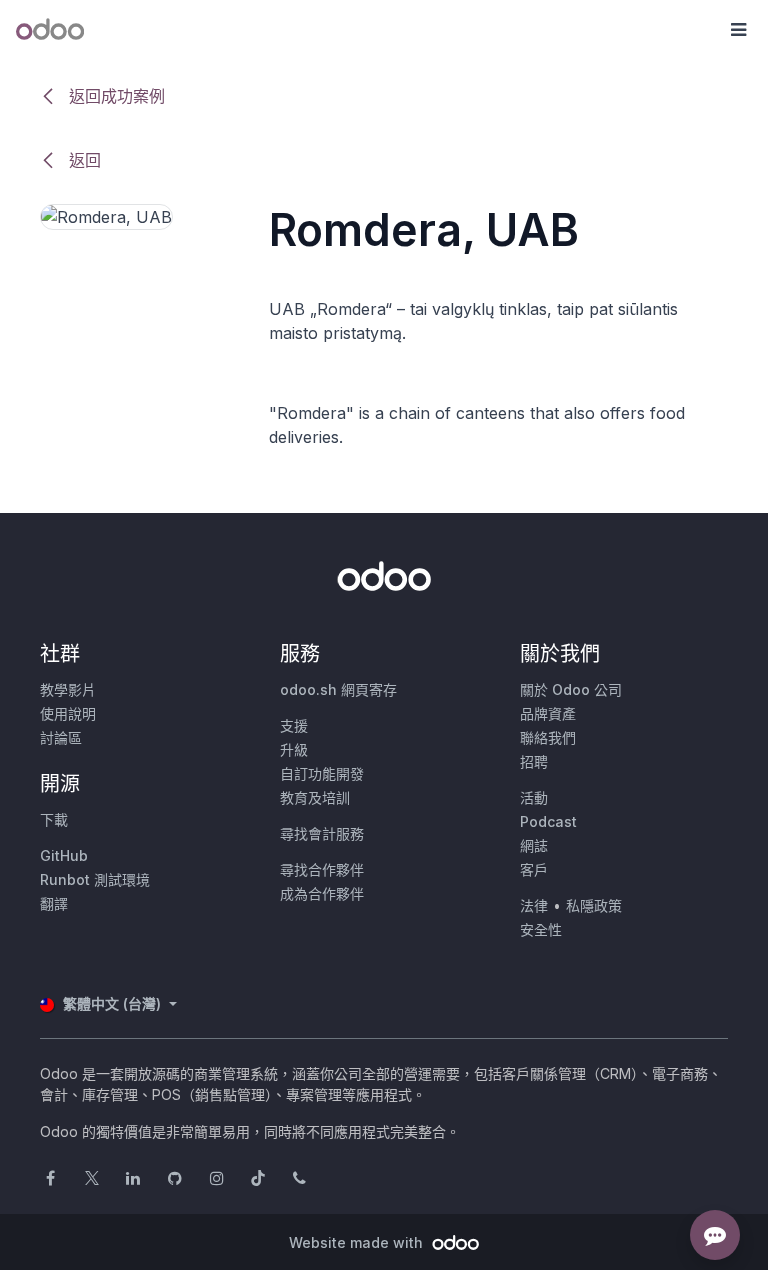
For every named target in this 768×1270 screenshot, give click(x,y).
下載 (54, 819)
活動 (534, 797)
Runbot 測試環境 (95, 879)
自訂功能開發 (322, 773)
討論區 (61, 737)
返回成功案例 (114, 96)
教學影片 (68, 689)
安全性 (541, 929)
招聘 (534, 761)
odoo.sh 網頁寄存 (338, 689)
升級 (294, 749)
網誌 (534, 845)
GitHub (64, 855)
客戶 (534, 869)
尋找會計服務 (322, 833)
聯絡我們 (548, 737)
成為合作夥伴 (322, 893)
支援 (294, 725)
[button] (738, 30)
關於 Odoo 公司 (571, 689)
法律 (534, 905)
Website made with (358, 1242)
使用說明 (68, 713)
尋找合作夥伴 (322, 869)
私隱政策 (594, 905)
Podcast (548, 821)
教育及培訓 (315, 797)
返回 (82, 160)
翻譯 (54, 903)
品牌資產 (548, 713)
